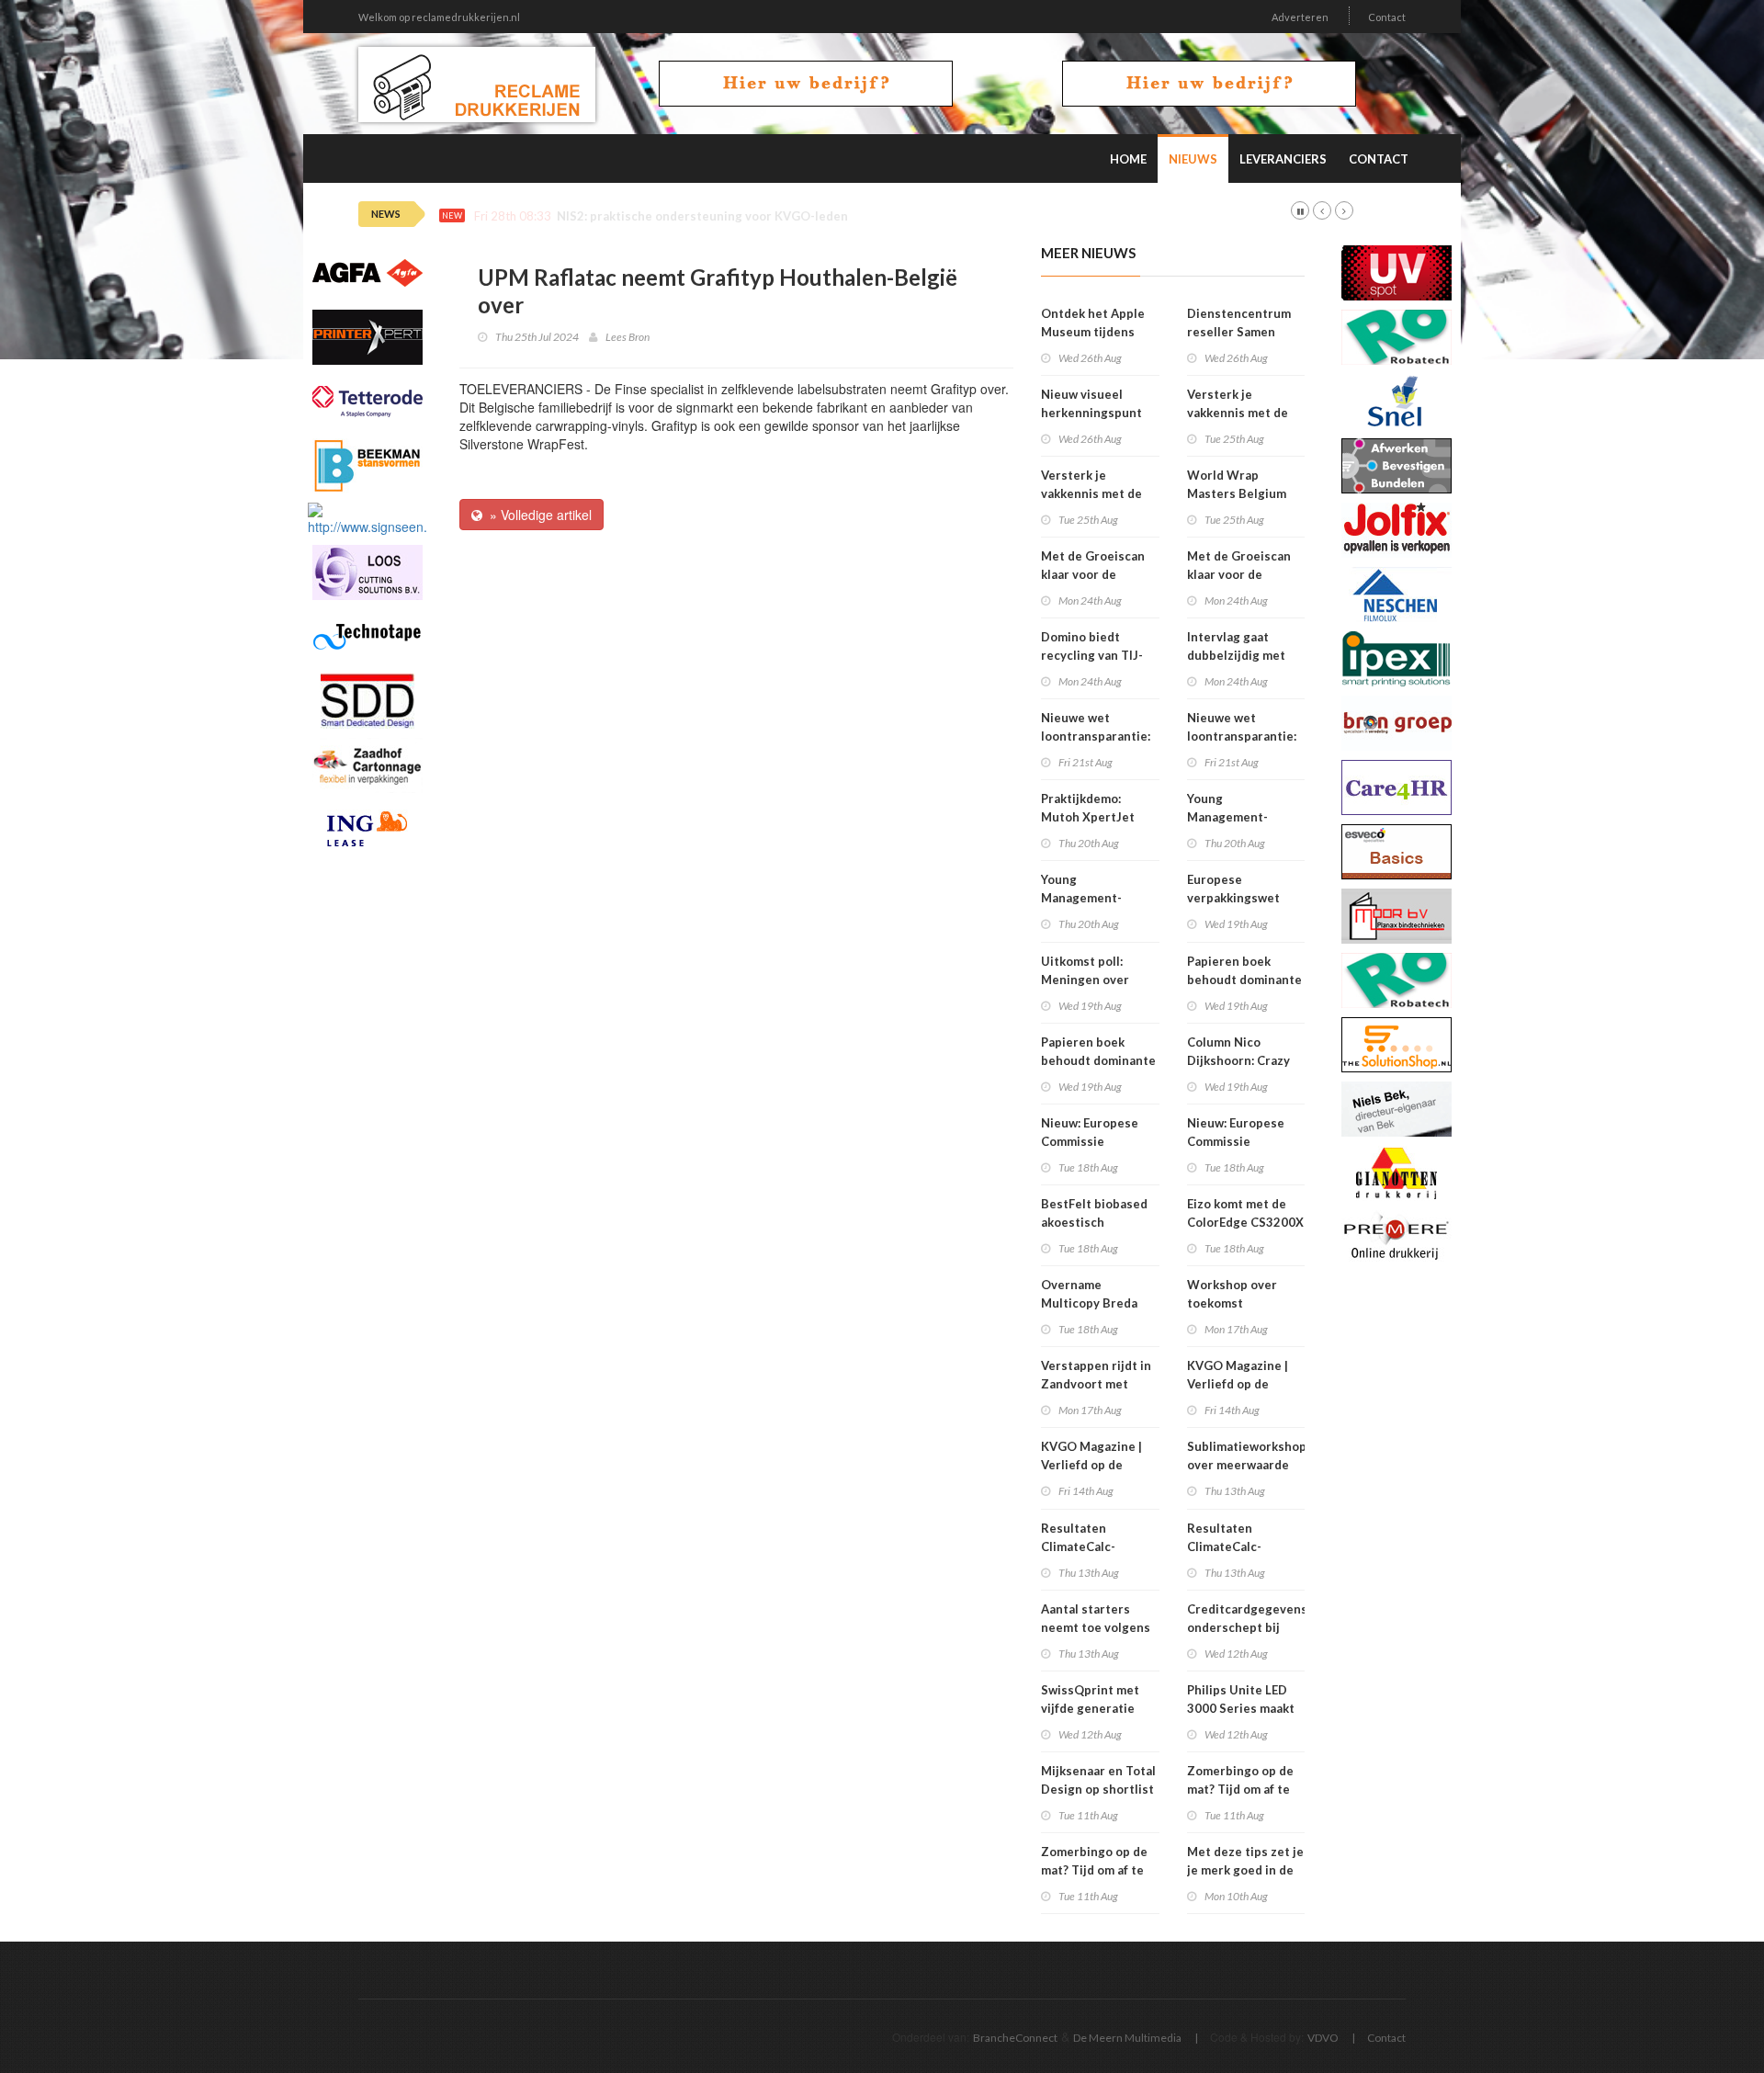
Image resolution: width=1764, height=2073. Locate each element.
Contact (1387, 17)
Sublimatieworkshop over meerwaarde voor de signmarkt (1247, 1465)
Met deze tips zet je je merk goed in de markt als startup (1245, 1870)
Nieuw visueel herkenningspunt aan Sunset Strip (1091, 413)
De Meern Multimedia (1127, 2038)
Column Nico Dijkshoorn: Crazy (1238, 1051)
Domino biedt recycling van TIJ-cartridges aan (1092, 655)
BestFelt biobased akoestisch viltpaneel (1094, 1222)
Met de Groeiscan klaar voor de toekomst (1093, 574)
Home (1128, 159)
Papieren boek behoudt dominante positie (1098, 1060)
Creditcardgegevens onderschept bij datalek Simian (1247, 1627)
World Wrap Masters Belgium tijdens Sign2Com (1238, 493)
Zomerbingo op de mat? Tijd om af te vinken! (1094, 1870)
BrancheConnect (1015, 2038)
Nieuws (1193, 159)
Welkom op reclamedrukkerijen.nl (439, 17)
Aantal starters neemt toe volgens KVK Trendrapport (1096, 1627)
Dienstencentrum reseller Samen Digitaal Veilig (1239, 332)
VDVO (1323, 2038)
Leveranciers (1283, 159)
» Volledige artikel (537, 515)
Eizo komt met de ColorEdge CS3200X (1245, 1213)
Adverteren (1300, 17)
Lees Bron (628, 337)
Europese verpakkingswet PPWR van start (1233, 898)
